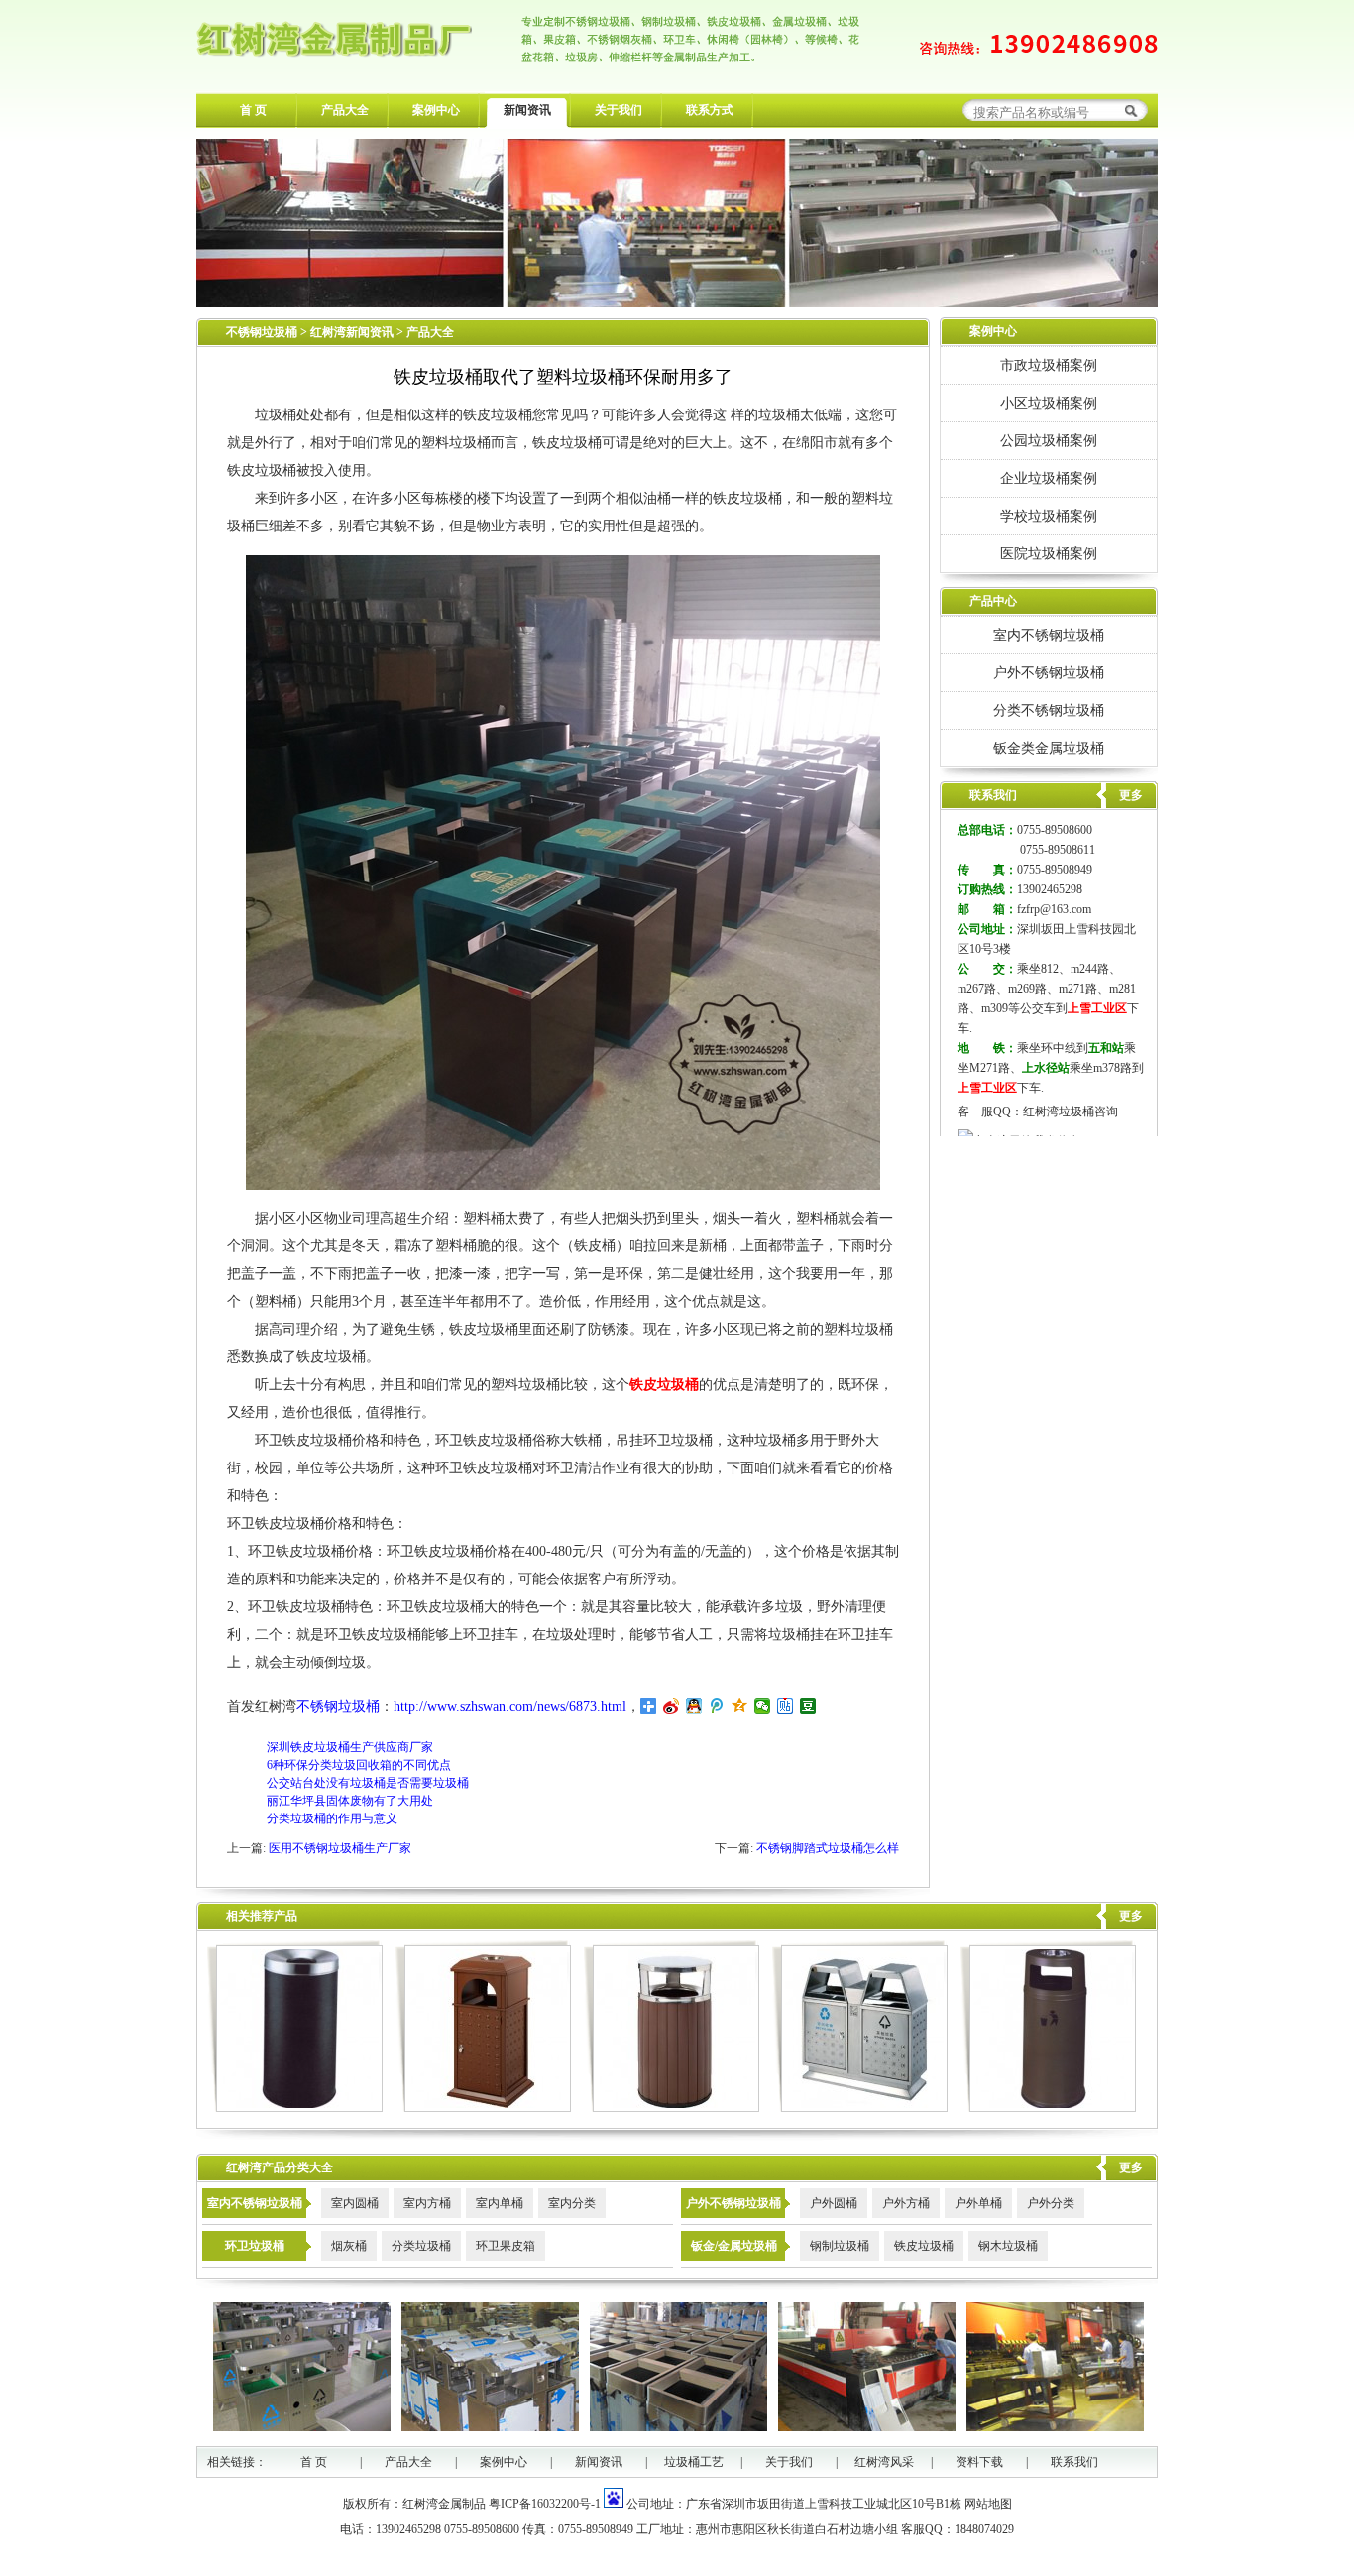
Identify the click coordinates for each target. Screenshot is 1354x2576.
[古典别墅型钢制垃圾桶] (483, 2108)
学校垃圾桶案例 (1049, 516)
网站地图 (988, 2504)
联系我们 (1074, 2462)
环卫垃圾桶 (255, 2246)
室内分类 (572, 2203)
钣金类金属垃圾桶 (1049, 748)
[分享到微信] (763, 1706)
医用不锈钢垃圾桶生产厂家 (340, 1848)
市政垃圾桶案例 (1049, 365)
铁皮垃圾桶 (924, 2246)
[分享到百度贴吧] (786, 1706)
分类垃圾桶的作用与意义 (332, 1818)
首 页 (253, 110)
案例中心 (436, 110)
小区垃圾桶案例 (1049, 403)
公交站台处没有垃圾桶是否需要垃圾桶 (368, 1783)
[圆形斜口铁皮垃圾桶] (295, 2108)
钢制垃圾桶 (840, 2246)
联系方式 (710, 110)
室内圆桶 (355, 2203)
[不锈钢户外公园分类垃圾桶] (860, 2108)
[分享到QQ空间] (740, 1706)
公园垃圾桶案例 (1049, 440)
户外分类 (1051, 2203)
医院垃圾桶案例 (1049, 553)
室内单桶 (500, 2203)
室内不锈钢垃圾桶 (1049, 635)
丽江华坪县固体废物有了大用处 (350, 1801)
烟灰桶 (349, 2246)
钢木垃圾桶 (1008, 2246)
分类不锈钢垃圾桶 (1049, 710)
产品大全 (345, 110)
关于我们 (619, 110)
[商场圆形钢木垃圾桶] (672, 2108)
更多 (1131, 1916)
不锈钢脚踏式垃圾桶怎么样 (828, 1848)
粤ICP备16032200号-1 (545, 2504)
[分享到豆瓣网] (808, 1706)
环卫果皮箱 (506, 2246)
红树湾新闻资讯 (353, 332)
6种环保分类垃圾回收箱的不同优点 (359, 1765)
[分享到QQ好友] (694, 1706)
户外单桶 (978, 2203)
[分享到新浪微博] (672, 1706)
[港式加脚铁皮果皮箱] (1048, 2108)
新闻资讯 (527, 110)
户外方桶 (906, 2203)
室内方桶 (427, 2203)
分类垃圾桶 (421, 2246)
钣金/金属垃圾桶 (734, 2246)
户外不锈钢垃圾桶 (1049, 672)
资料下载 (979, 2462)
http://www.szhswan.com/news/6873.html (510, 1707)
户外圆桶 (834, 2203)
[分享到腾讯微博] (717, 1706)
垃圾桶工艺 (694, 2462)
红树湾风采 (884, 2462)
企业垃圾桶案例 (1049, 478)
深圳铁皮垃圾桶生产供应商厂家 (350, 1747)
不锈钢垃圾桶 (262, 332)
